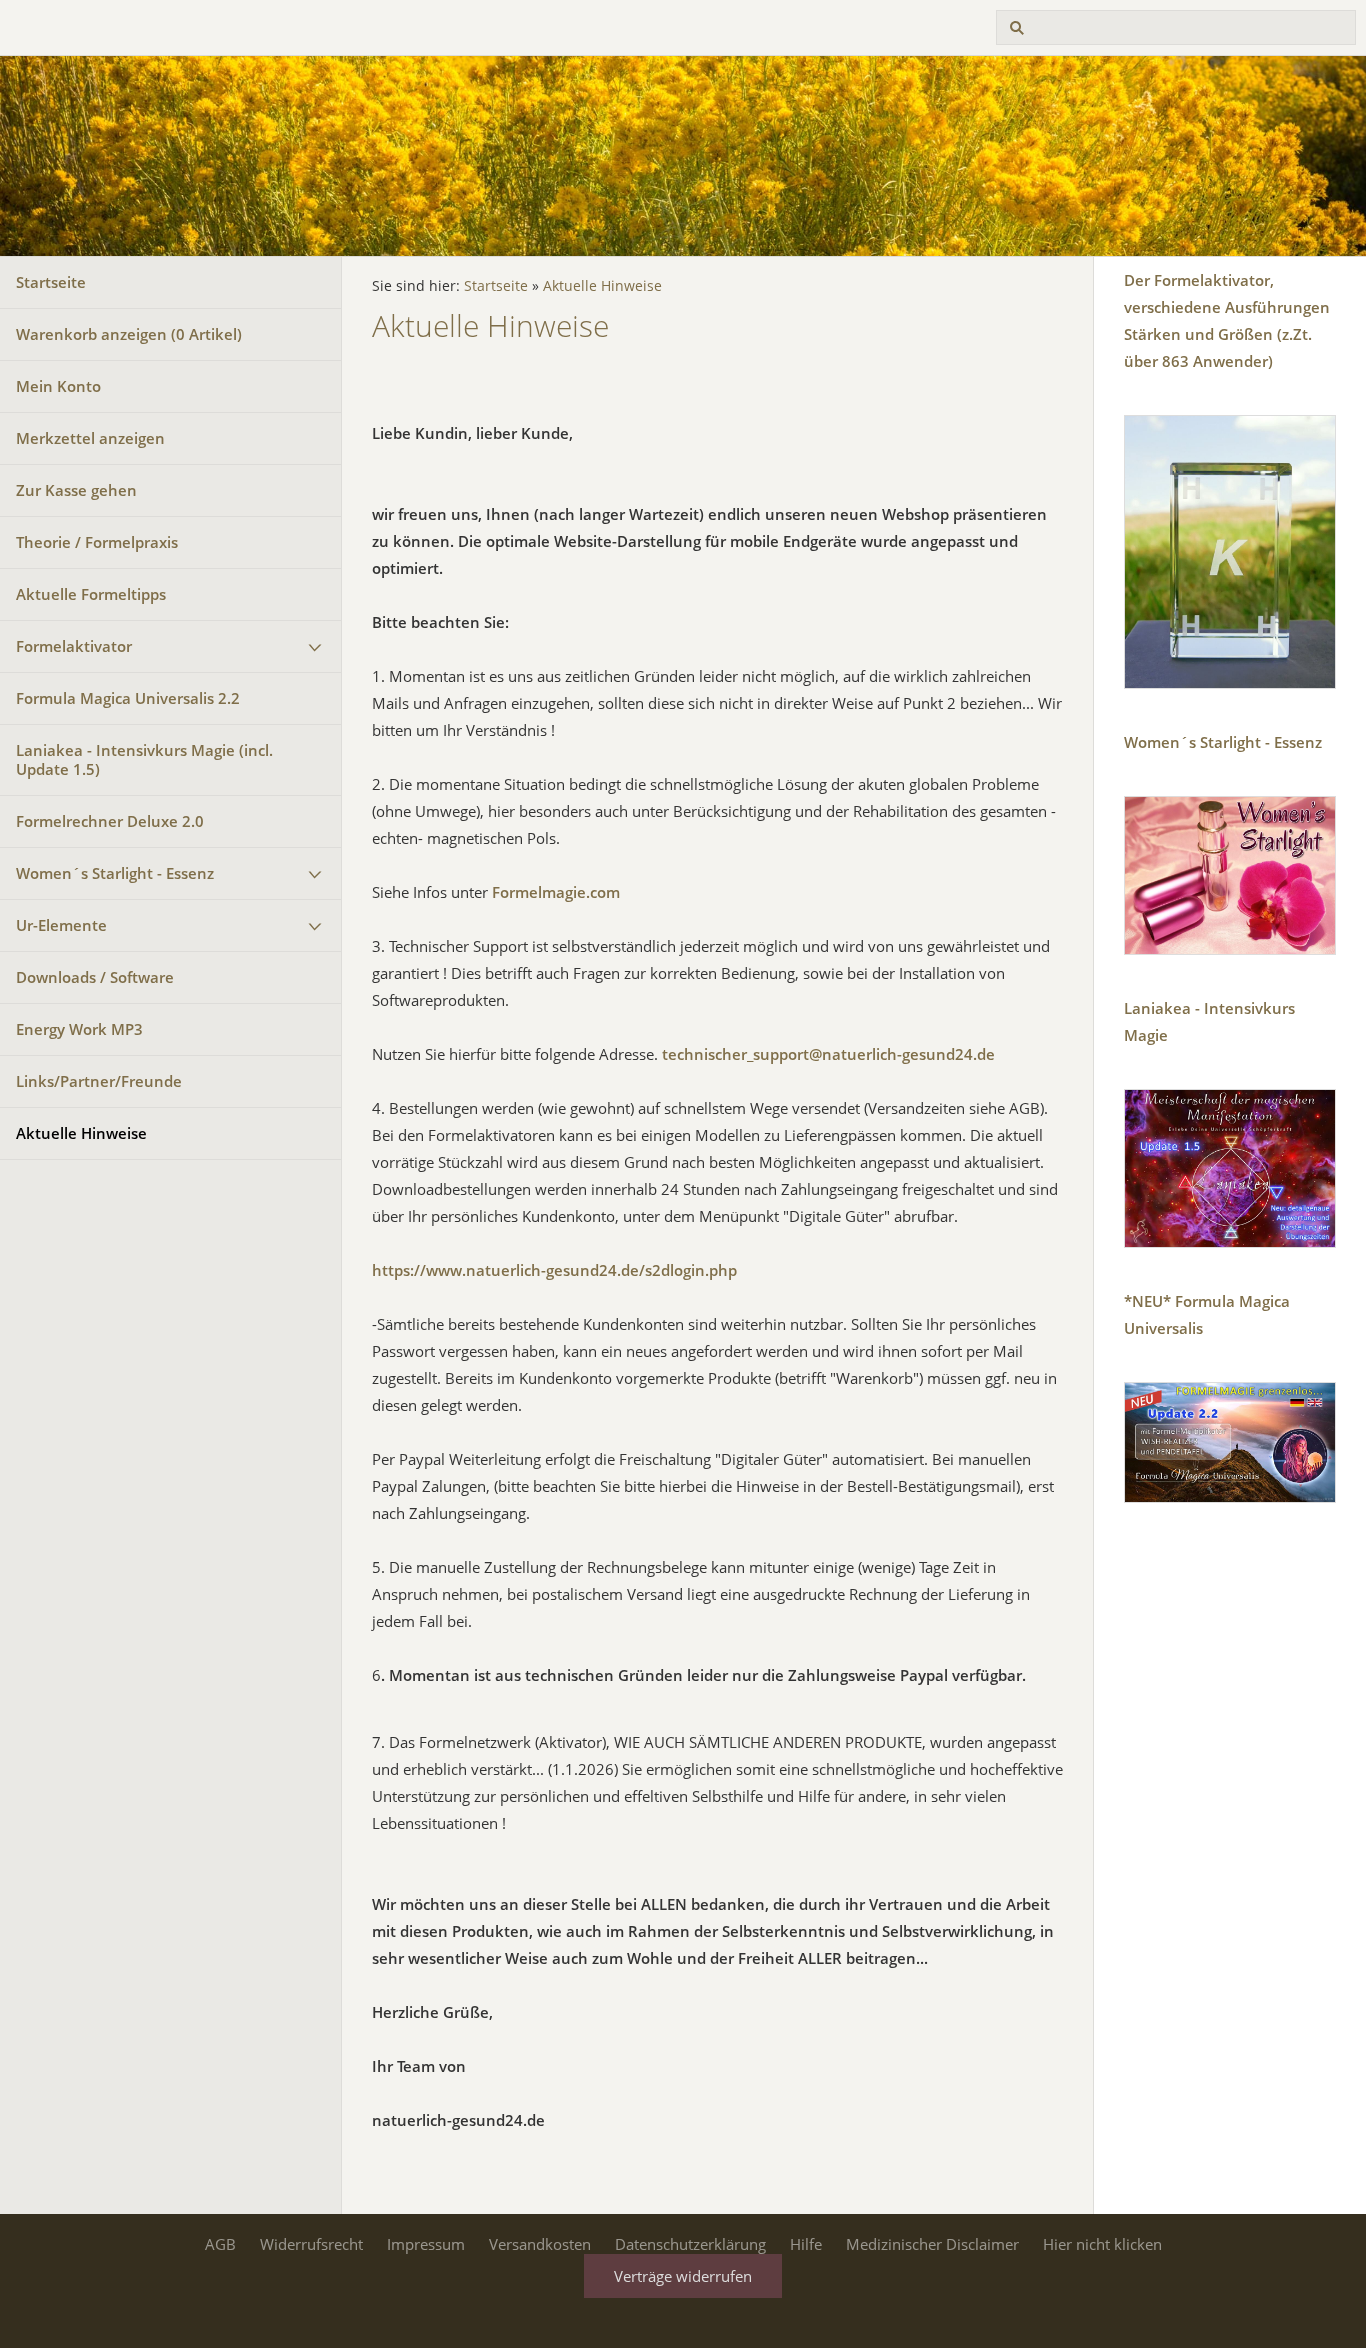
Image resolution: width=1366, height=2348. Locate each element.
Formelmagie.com (556, 892)
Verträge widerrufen (683, 2276)
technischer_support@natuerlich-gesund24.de (828, 1054)
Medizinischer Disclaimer (932, 2244)
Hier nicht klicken (1102, 2244)
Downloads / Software (95, 977)
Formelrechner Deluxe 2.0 (110, 821)
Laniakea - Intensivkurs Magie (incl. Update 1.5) (144, 759)
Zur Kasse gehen (76, 490)
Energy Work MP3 (79, 1029)
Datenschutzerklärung (690, 2244)
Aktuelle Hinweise (81, 1133)
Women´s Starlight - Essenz (115, 873)
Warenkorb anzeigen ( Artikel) (129, 334)
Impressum (426, 2244)
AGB (220, 2244)
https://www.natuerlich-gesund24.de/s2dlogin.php (554, 1270)
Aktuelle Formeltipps (91, 594)
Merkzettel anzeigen (90, 438)
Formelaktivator (74, 646)
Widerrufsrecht (311, 2244)
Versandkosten (540, 2244)
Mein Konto (58, 386)
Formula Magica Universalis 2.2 (128, 698)
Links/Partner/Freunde (99, 1081)
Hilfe (806, 2244)
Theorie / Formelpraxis (97, 542)
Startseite (51, 282)
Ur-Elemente (61, 925)
